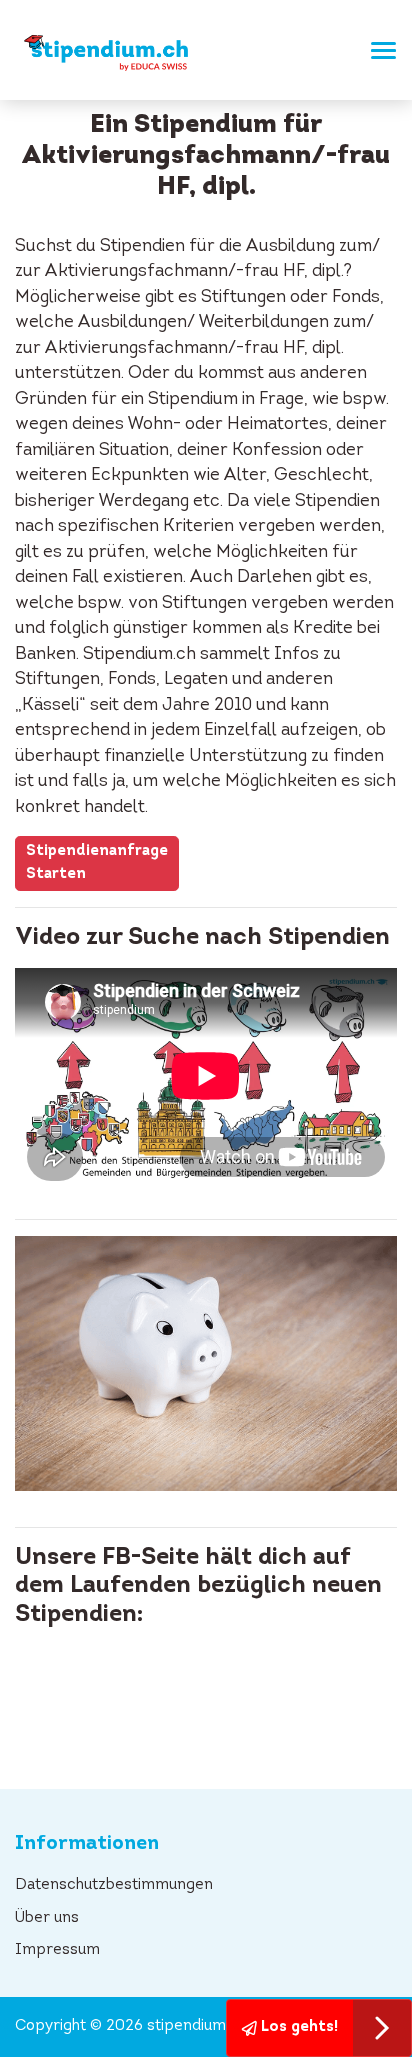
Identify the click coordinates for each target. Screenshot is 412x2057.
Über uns (47, 1918)
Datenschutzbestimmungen (114, 1885)
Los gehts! (297, 2027)
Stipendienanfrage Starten (97, 863)
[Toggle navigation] (377, 50)
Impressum (57, 1950)
